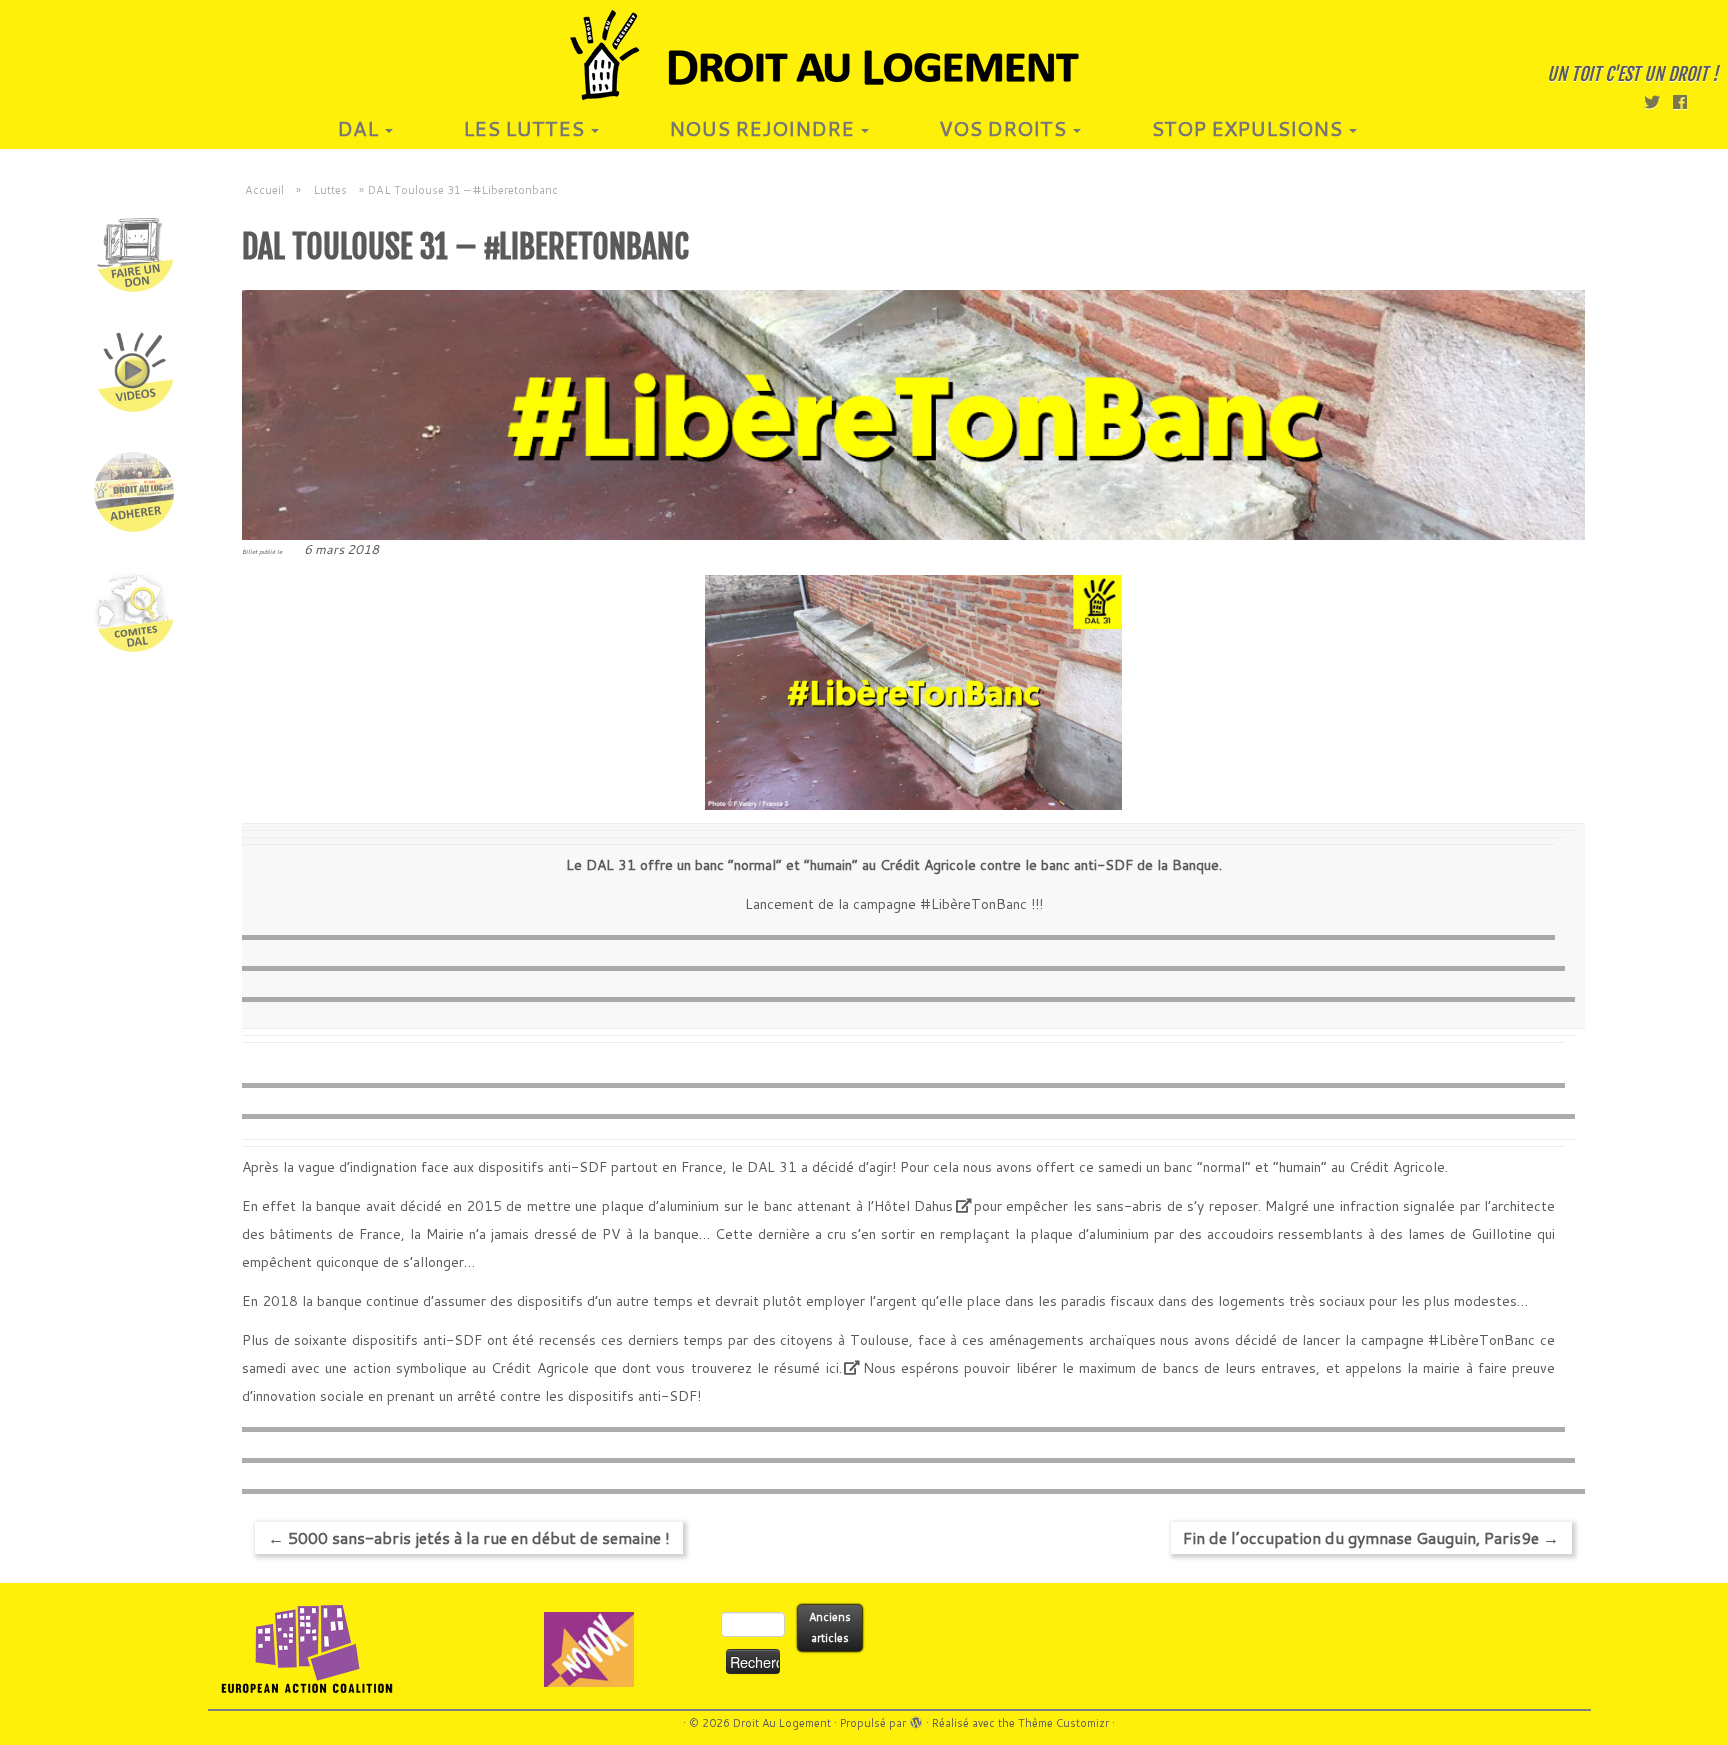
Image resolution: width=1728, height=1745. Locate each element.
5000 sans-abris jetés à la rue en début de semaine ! (469, 1537)
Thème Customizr (1063, 1723)
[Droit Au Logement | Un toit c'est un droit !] (864, 55)
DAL (360, 128)
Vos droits (1005, 128)
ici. (830, 1368)
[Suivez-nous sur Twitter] (1658, 101)
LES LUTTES (526, 128)
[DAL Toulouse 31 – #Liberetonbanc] (913, 415)
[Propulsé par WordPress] (916, 1719)
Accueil (264, 190)
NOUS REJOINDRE (764, 128)
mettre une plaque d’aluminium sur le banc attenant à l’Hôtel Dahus (740, 1206)
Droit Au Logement (782, 1723)
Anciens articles (830, 1627)
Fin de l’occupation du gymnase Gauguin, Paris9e (1371, 1537)
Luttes (330, 190)
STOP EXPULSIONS (1249, 128)
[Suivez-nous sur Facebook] (1686, 101)
